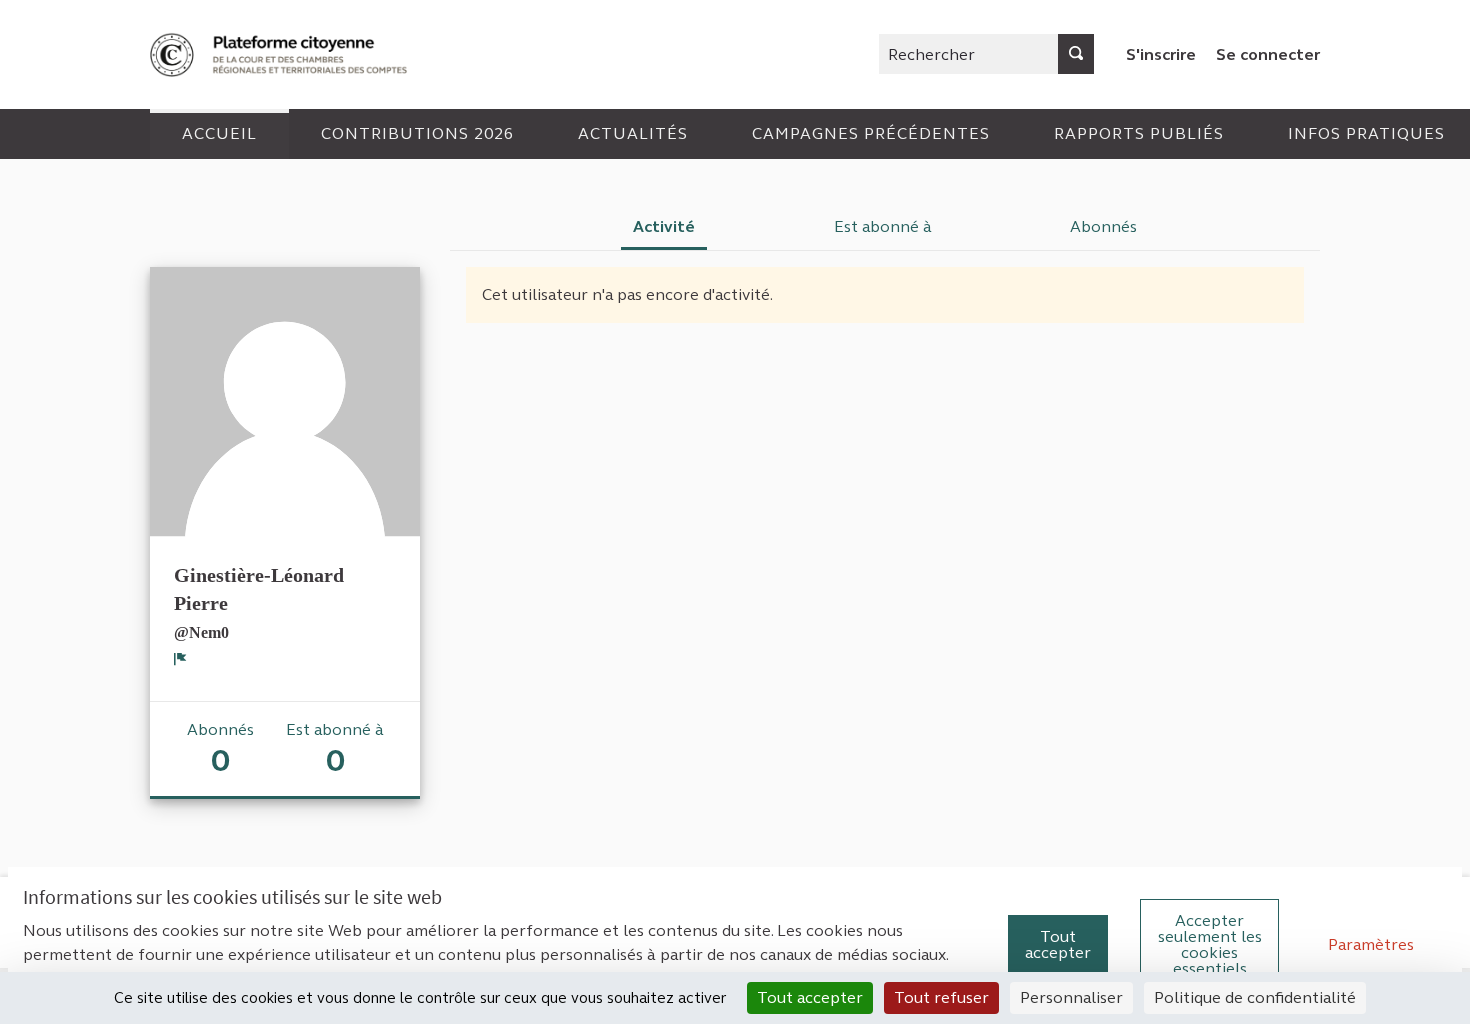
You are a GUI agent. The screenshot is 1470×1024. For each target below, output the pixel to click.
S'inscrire (1161, 54)
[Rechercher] (1076, 54)
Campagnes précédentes (871, 133)
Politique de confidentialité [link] (1255, 997)
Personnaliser (1071, 997)
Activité (664, 226)
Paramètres (1371, 944)
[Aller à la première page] (281, 54)
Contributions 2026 (417, 133)
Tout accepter (1058, 944)
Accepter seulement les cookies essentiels (1210, 944)
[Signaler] (180, 659)
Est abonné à (883, 226)
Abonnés (1103, 226)
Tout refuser (941, 997)
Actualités (633, 133)
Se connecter (1268, 54)
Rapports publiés (1139, 133)
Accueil (219, 133)
